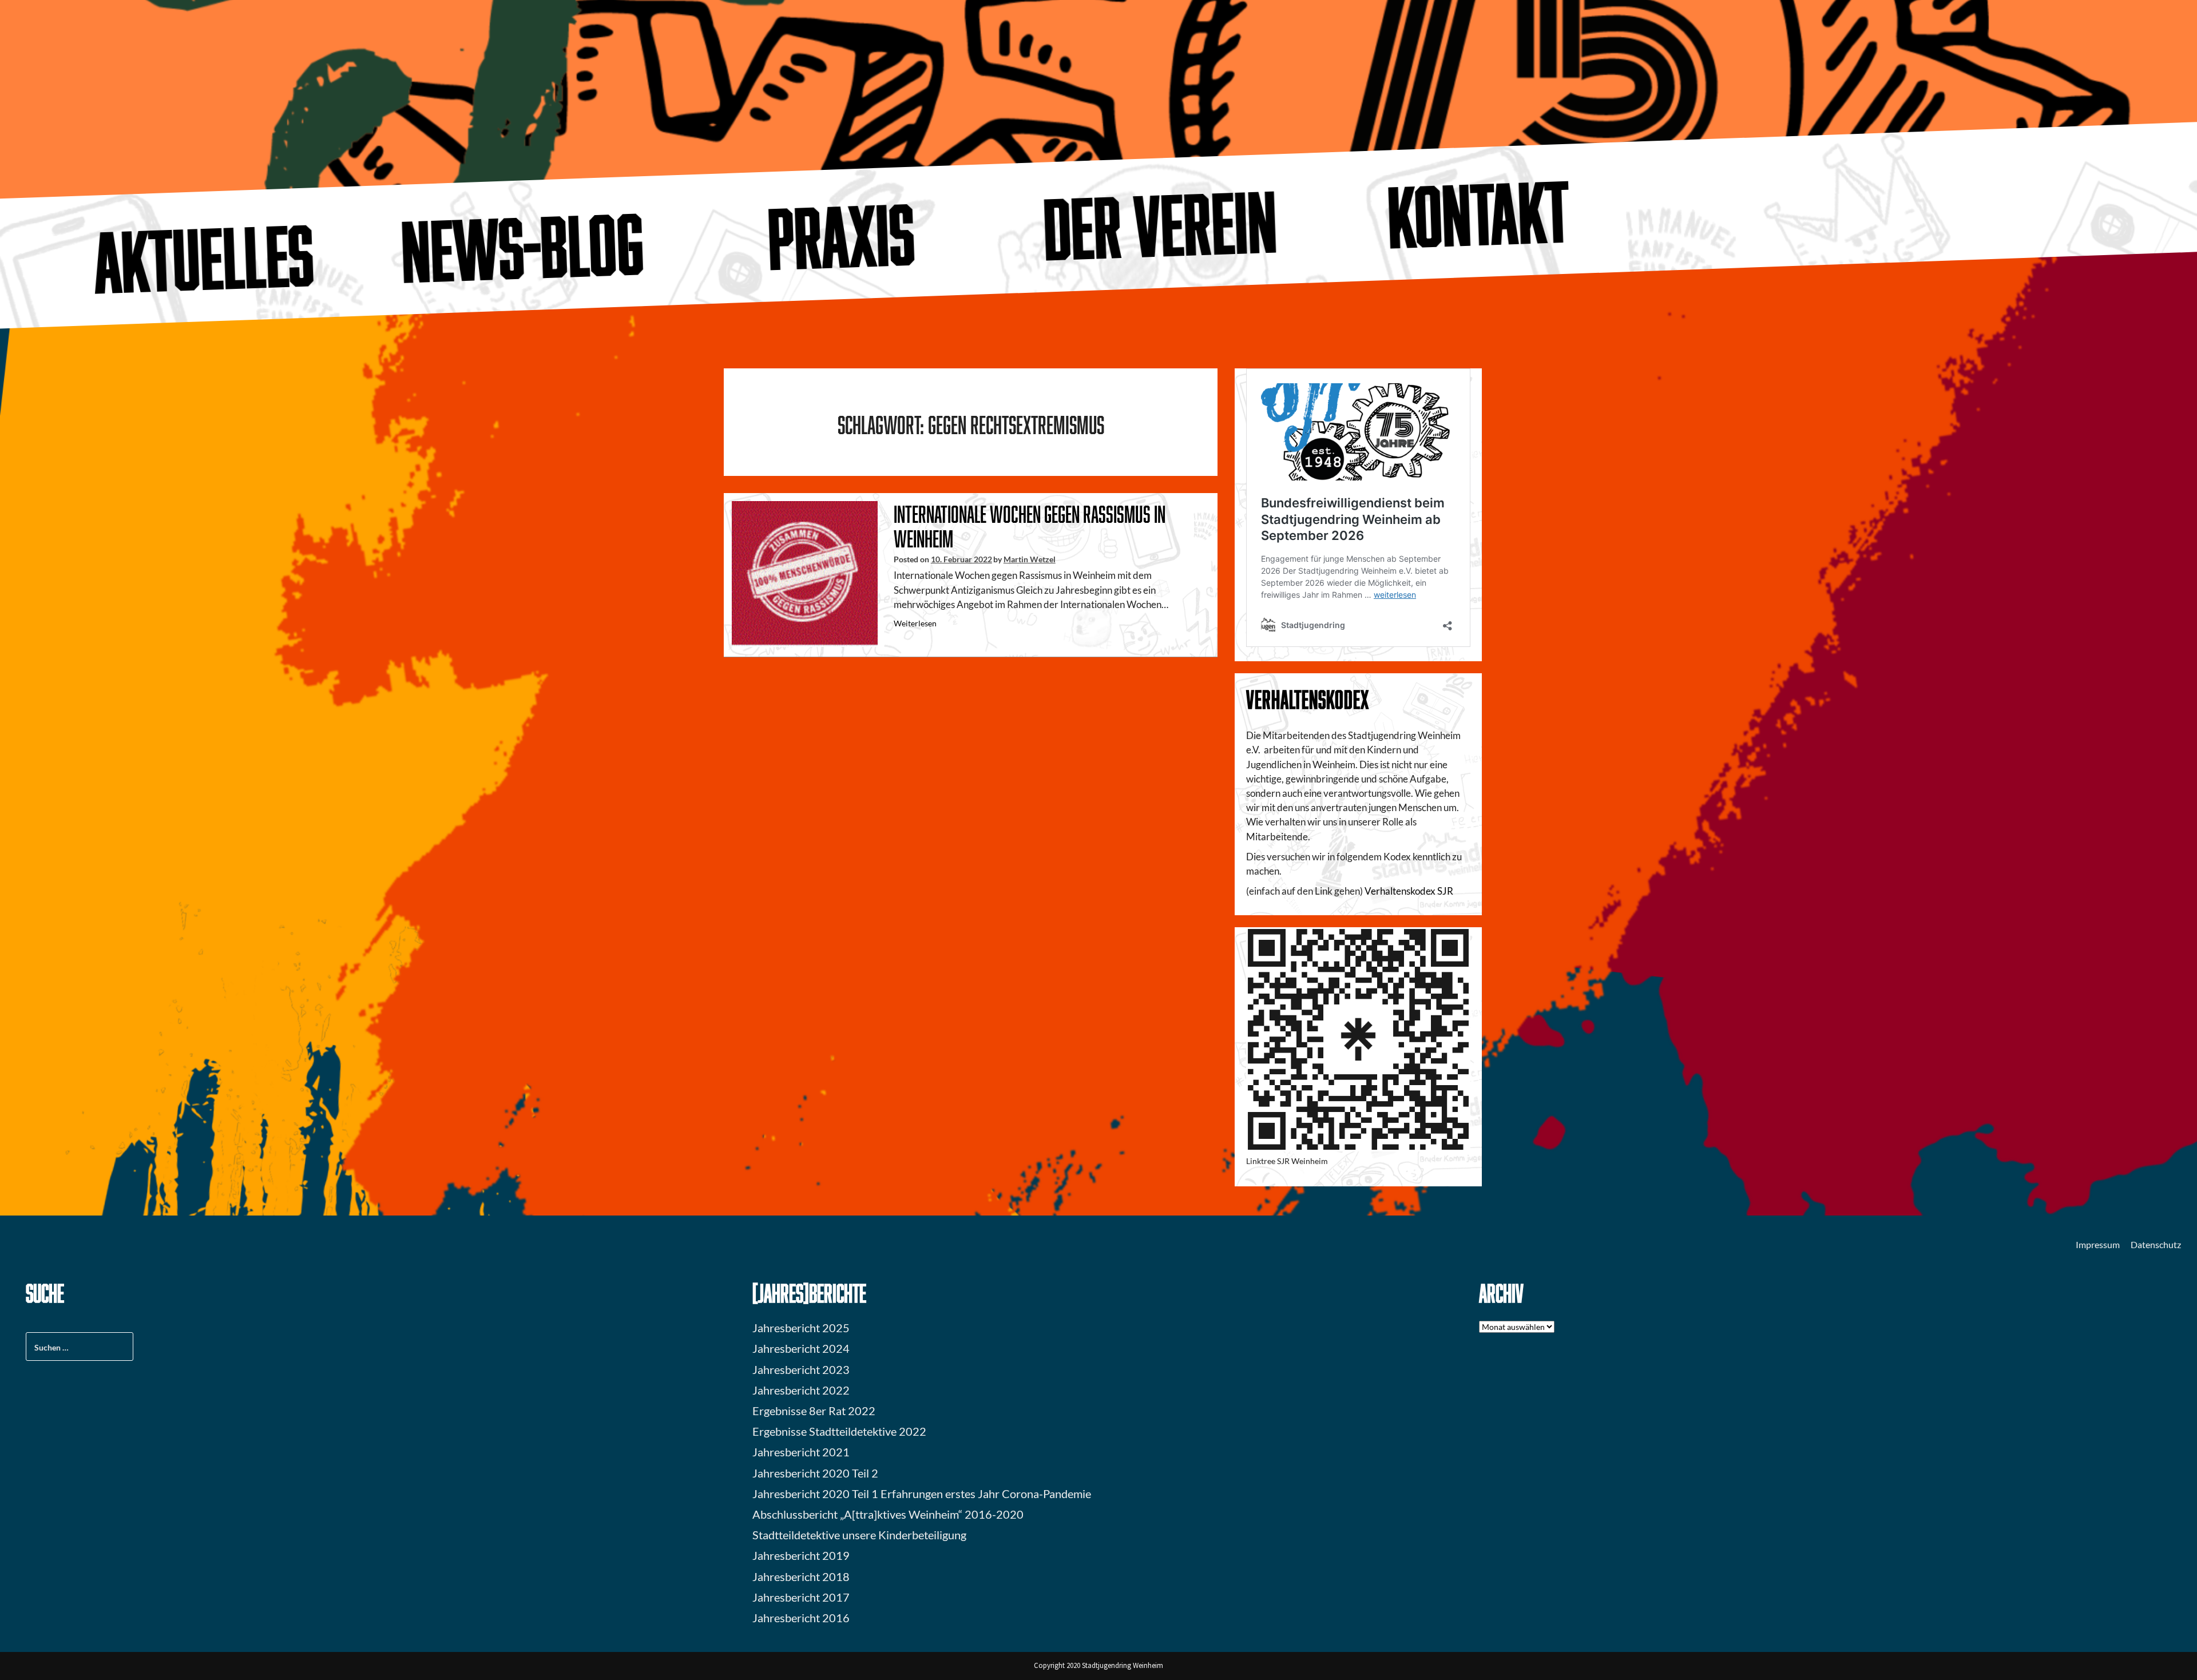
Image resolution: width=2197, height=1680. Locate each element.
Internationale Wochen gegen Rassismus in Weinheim (1030, 526)
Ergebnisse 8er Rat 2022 (814, 1411)
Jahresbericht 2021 (801, 1452)
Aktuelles (204, 258)
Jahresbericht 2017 (801, 1597)
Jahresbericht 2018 (801, 1576)
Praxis (842, 236)
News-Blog (522, 247)
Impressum (2098, 1244)
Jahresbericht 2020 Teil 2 (815, 1473)
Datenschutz (2156, 1244)
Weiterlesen (915, 623)
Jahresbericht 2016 (801, 1618)
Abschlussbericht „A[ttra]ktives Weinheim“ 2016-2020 (888, 1514)
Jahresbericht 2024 (801, 1348)
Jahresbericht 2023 (801, 1369)
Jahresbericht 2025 (801, 1328)
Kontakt (1479, 214)
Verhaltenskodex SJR (1409, 891)
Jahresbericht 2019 (801, 1555)
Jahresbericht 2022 (801, 1390)
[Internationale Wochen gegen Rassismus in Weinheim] (805, 573)
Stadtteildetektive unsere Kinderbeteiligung (859, 1535)
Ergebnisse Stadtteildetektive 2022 (839, 1431)
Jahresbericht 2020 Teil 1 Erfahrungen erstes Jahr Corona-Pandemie (922, 1494)
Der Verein (1160, 225)
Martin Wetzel (1030, 559)
